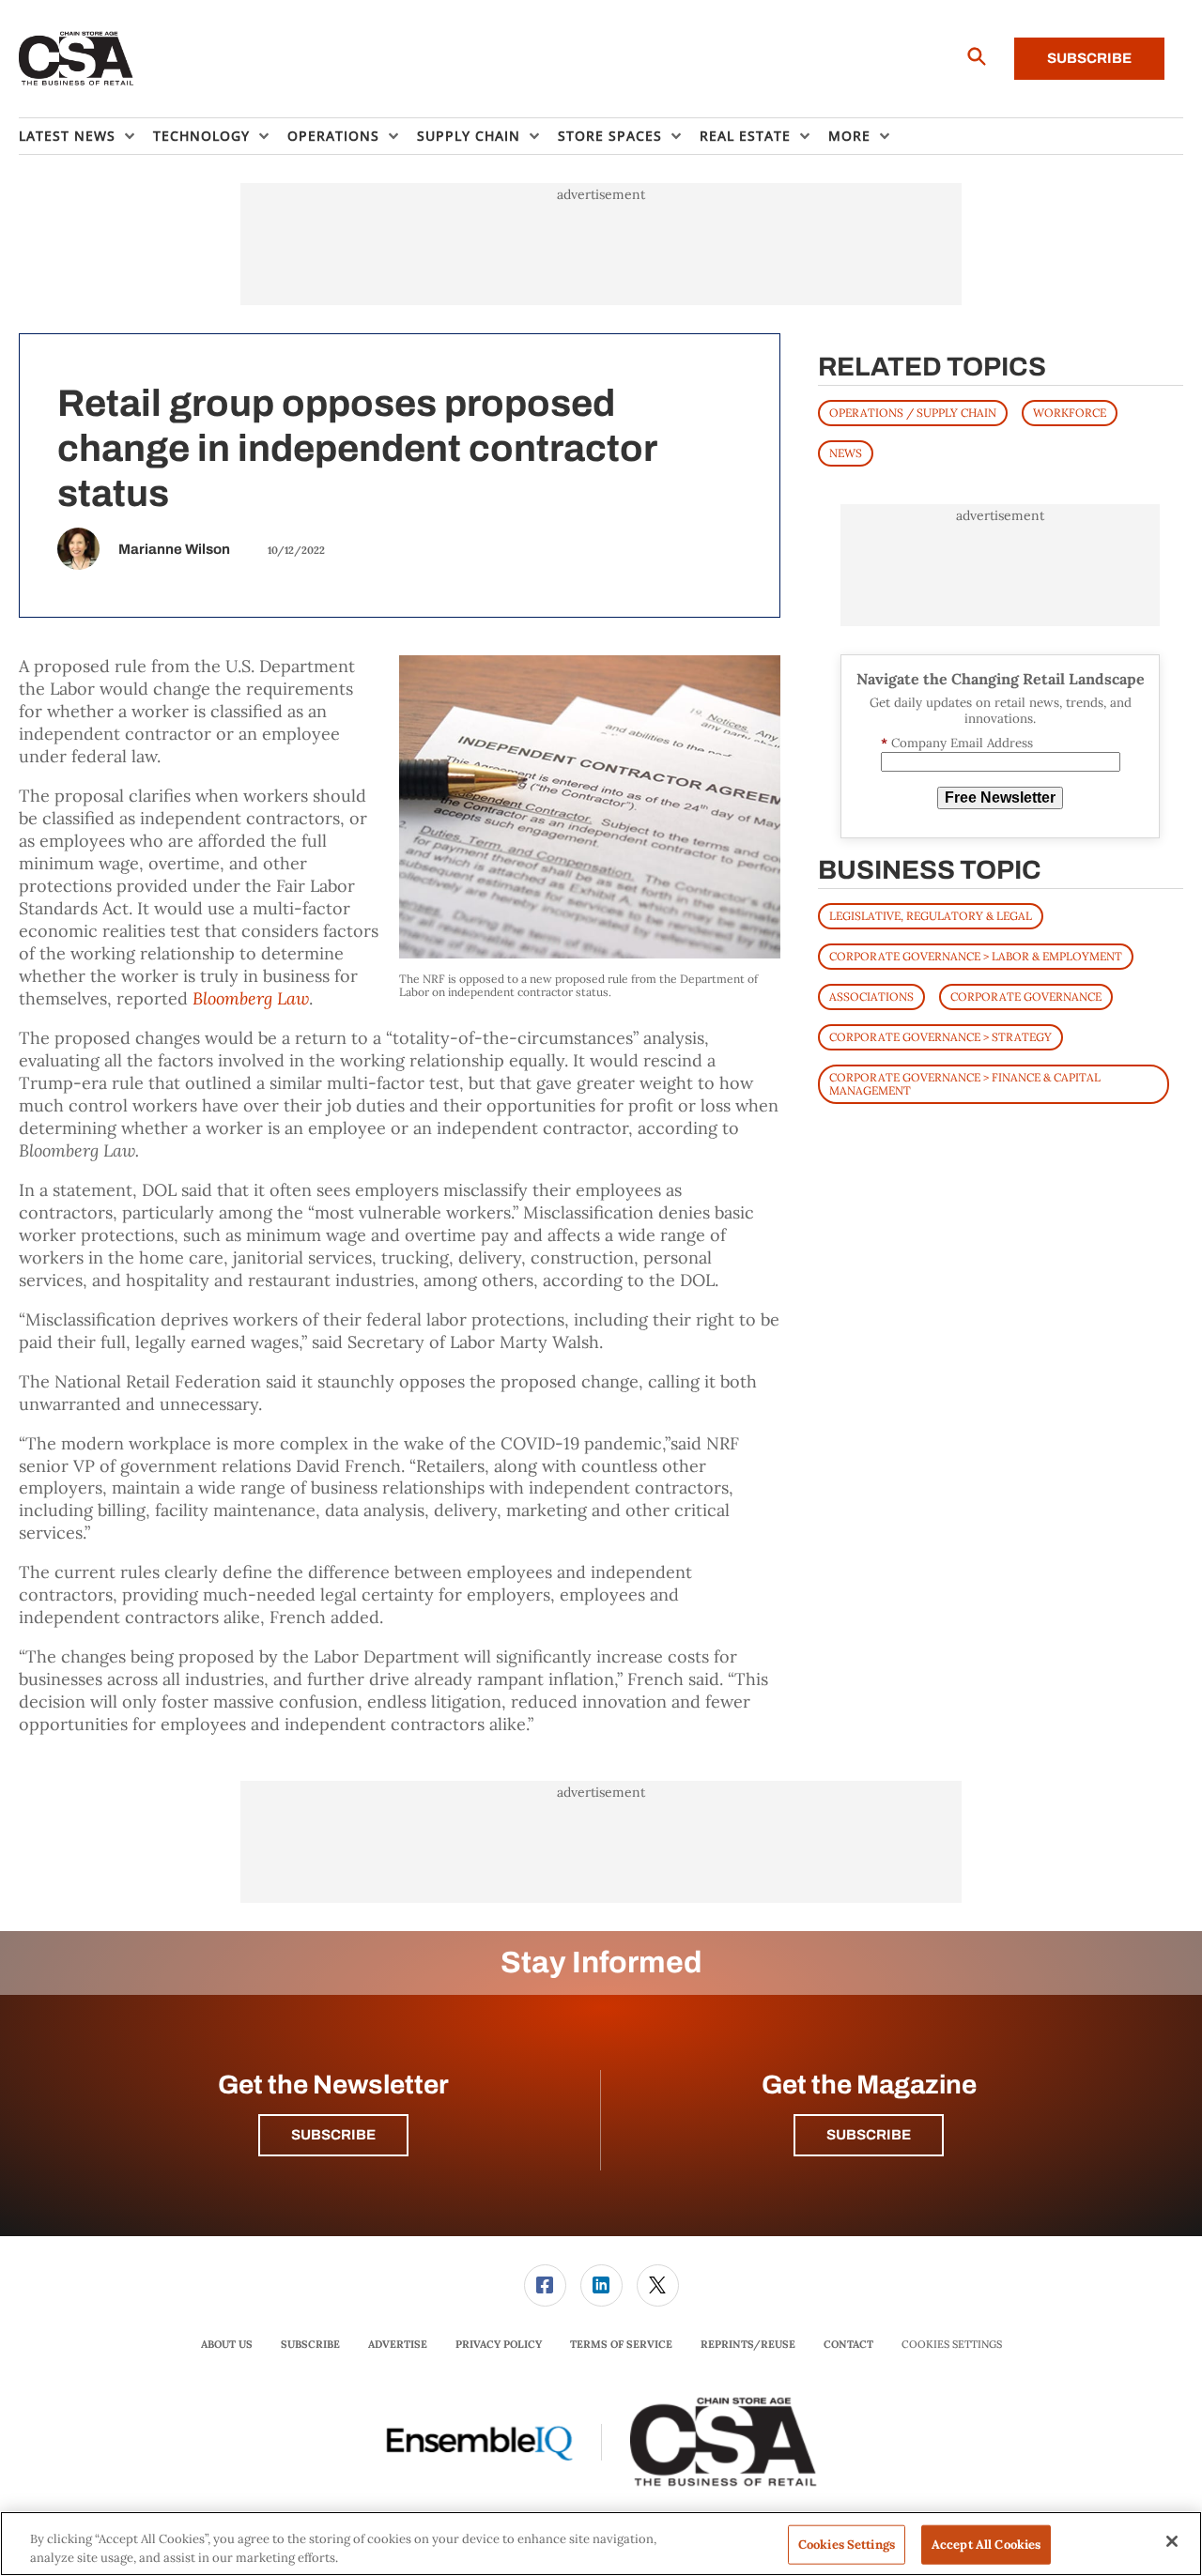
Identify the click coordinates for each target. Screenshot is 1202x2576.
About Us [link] (227, 2344)
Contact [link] (848, 2344)
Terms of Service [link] (621, 2344)
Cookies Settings (952, 2345)
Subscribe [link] (310, 2344)
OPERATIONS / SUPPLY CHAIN (913, 413)
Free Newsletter (1000, 797)
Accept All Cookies (986, 2545)
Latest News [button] (67, 136)
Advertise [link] (398, 2344)
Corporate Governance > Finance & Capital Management (965, 1084)
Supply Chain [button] (469, 136)
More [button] (849, 136)
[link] (545, 2285)
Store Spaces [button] (610, 136)
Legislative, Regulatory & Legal (931, 916)
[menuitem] (86, 136)
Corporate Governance (1026, 997)
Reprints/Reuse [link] (748, 2344)
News (846, 453)
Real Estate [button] (745, 136)
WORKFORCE (1070, 413)
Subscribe (1089, 58)
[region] (601, 2544)
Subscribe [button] (333, 2135)
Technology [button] (201, 136)
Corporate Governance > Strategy (940, 1037)
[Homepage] (77, 59)
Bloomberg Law (251, 998)
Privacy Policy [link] (499, 2344)
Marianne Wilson (174, 549)
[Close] (1172, 2541)
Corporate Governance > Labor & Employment (976, 956)
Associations (871, 997)
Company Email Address (957, 743)
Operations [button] (333, 136)
